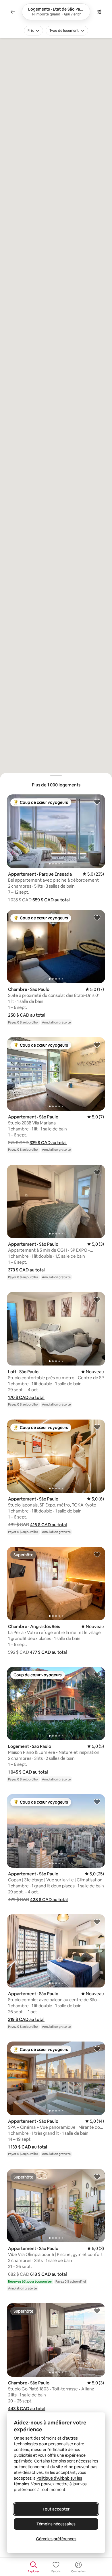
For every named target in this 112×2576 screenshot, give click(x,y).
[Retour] (13, 12)
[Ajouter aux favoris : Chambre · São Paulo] (97, 917)
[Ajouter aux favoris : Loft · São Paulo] (97, 1299)
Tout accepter (56, 2509)
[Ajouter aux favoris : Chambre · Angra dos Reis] (97, 1554)
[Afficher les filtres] (99, 12)
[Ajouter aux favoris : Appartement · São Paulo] (97, 1045)
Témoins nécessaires (56, 2524)
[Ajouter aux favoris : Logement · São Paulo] (97, 1674)
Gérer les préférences (56, 2539)
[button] (51, 900)
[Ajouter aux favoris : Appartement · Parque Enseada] (97, 802)
